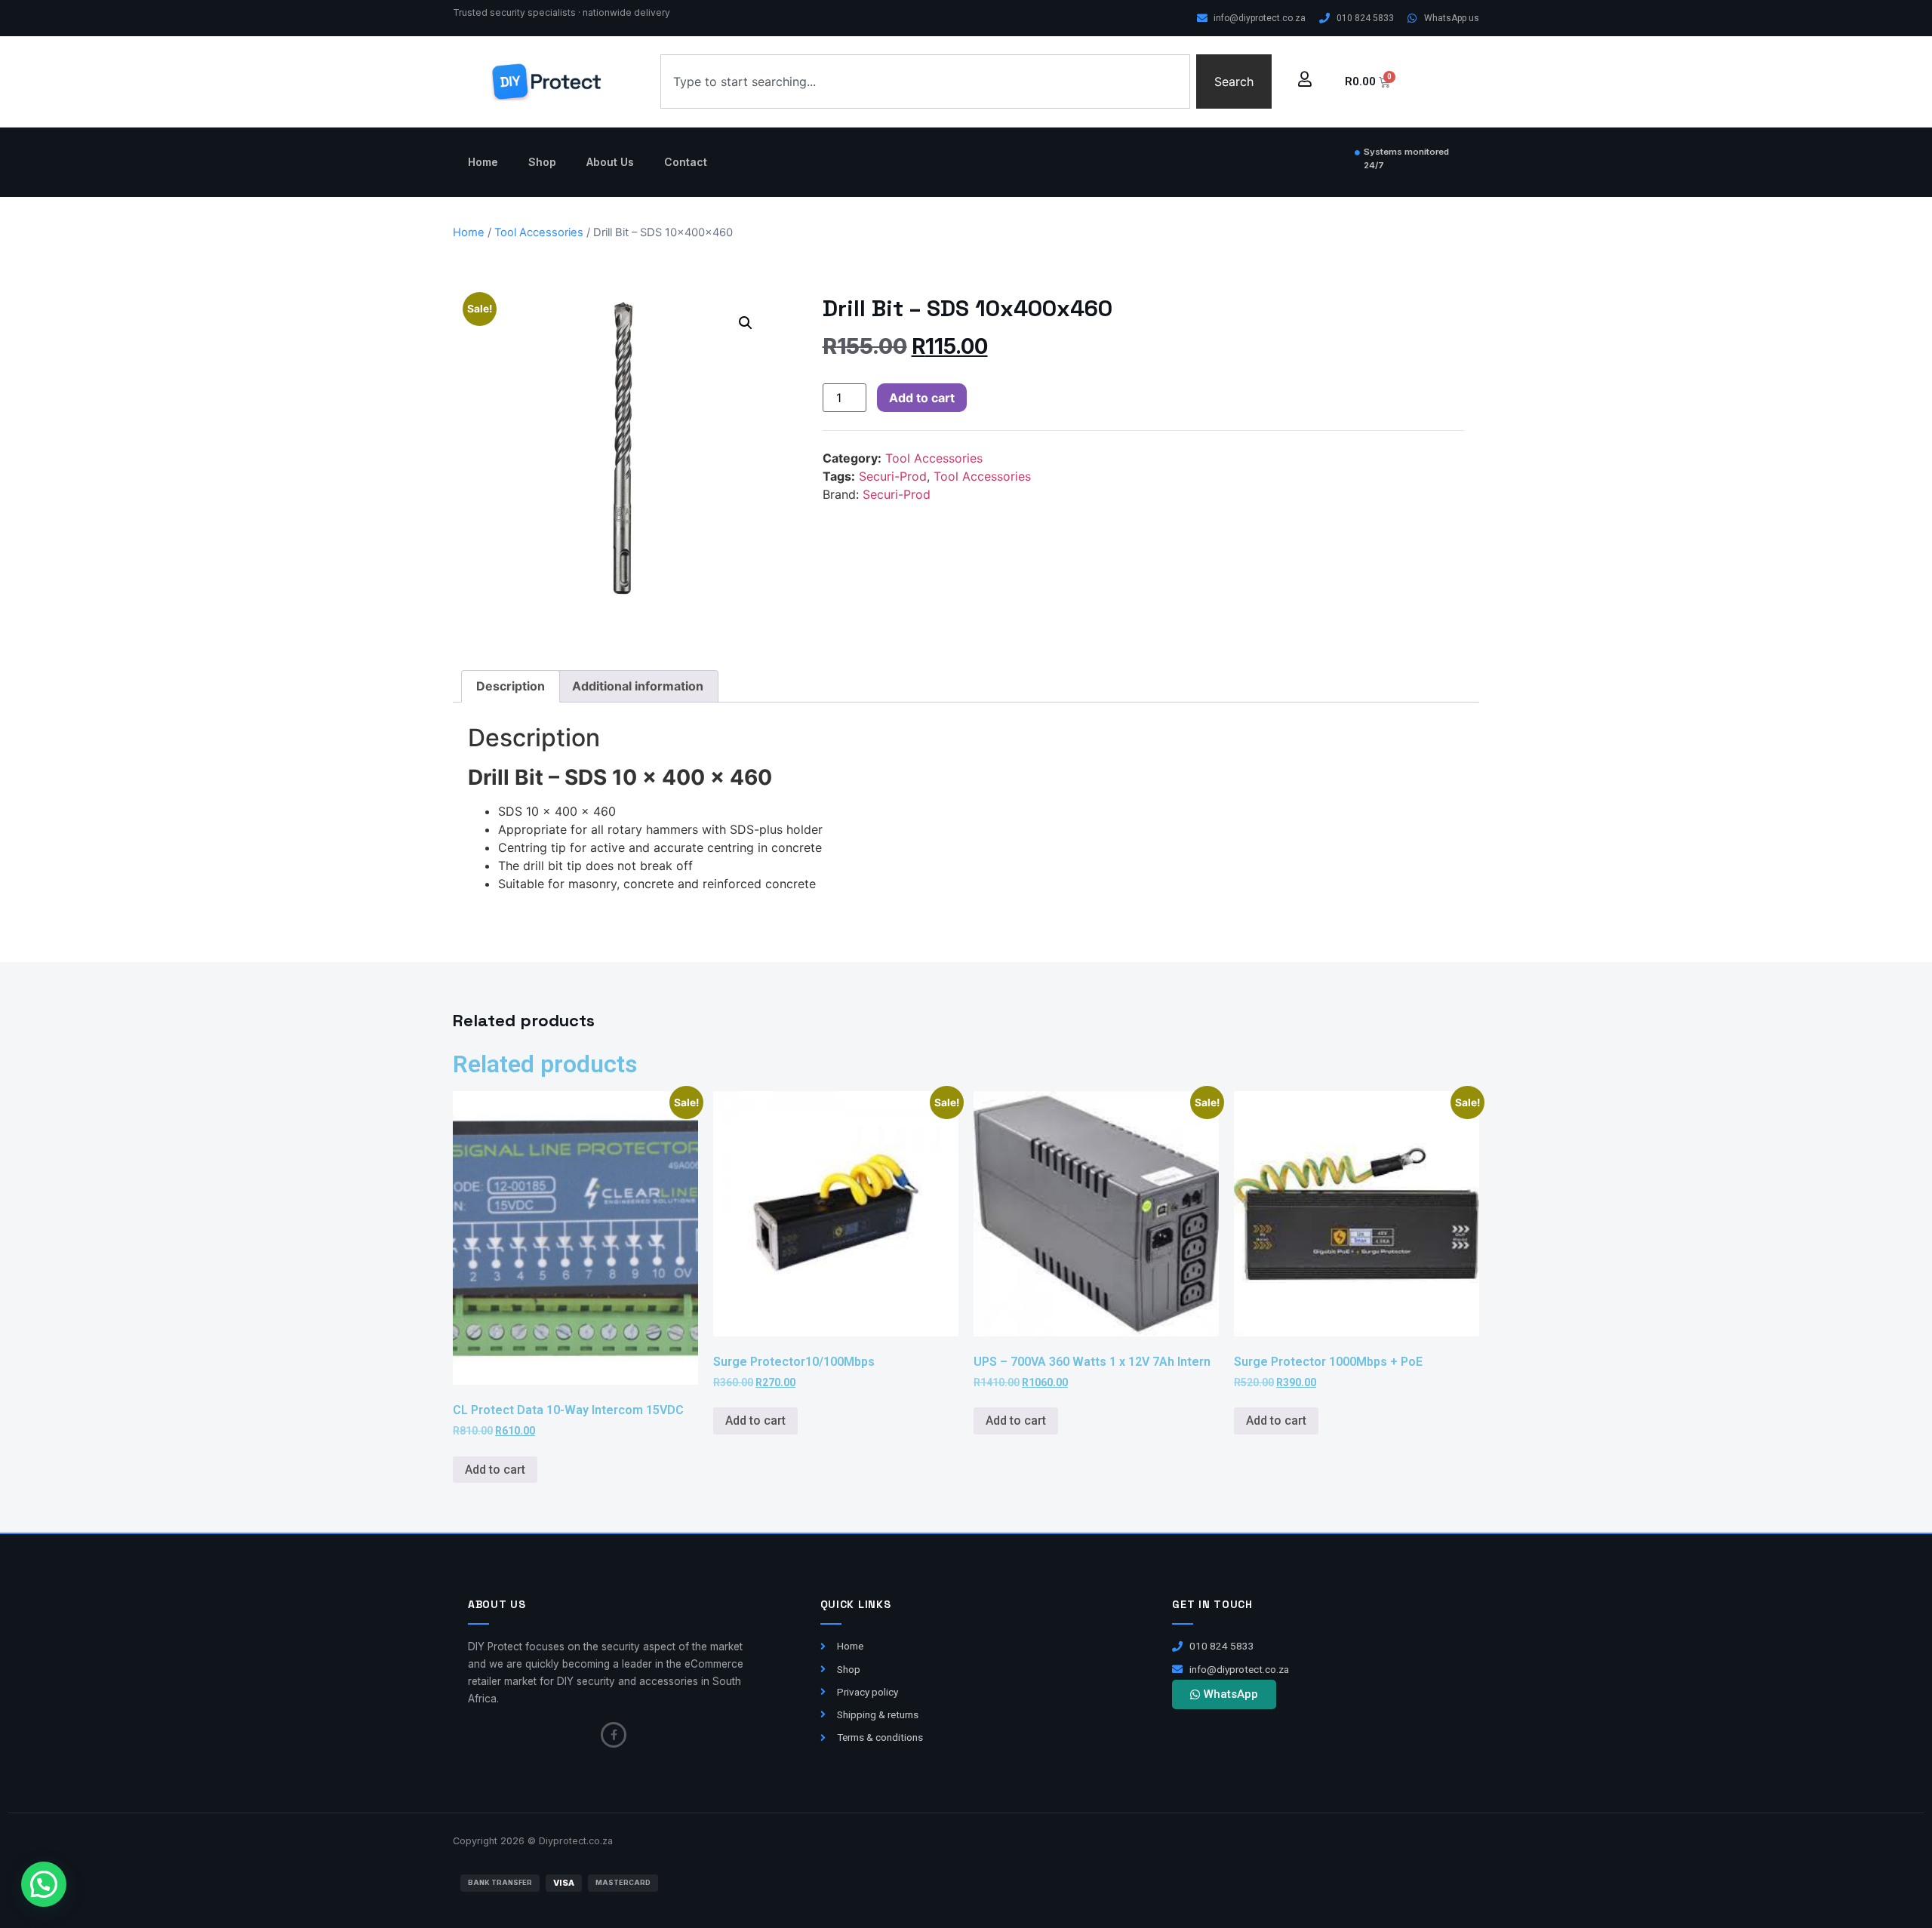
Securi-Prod (893, 476)
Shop (542, 162)
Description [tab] (511, 686)
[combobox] (925, 81)
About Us (610, 162)
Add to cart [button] (495, 1470)
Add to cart (922, 398)
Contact (686, 162)
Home (483, 162)
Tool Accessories (539, 232)
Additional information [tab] (638, 686)
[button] (746, 323)
